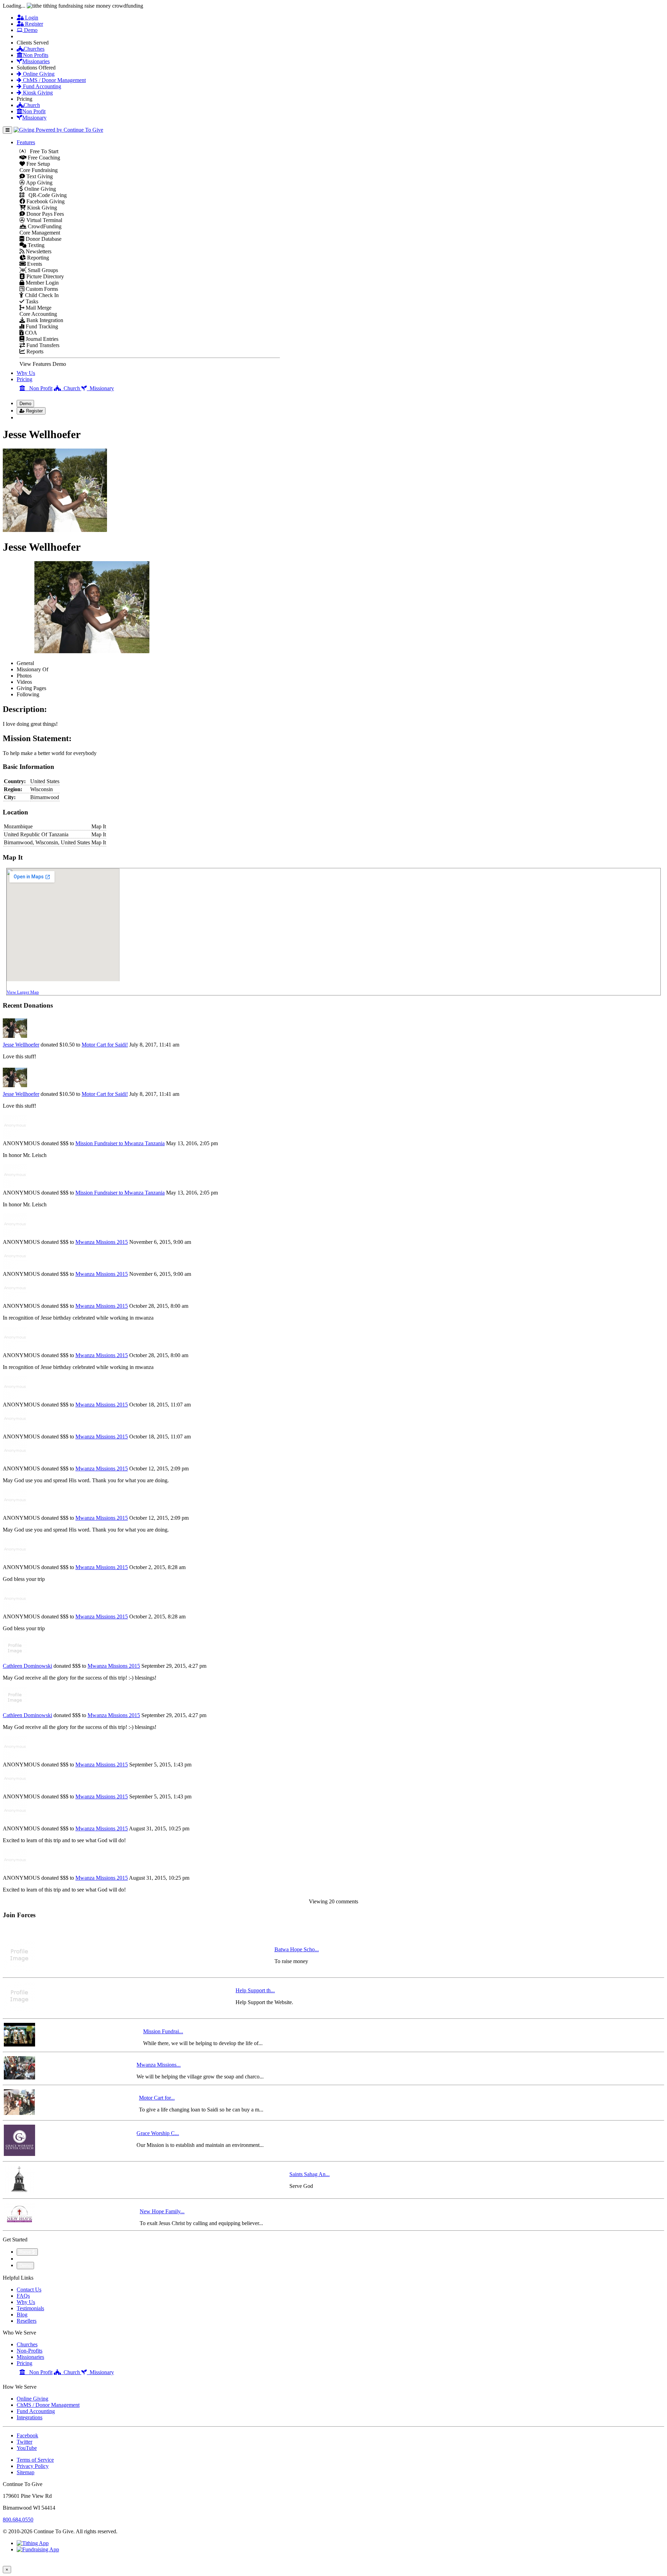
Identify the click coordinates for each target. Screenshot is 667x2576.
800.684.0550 (18, 2520)
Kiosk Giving (37, 93)
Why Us (26, 373)
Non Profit (34, 111)
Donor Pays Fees (44, 214)
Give (26, 36)
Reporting (37, 258)
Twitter (24, 2442)
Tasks (31, 301)
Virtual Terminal (44, 220)
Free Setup (38, 164)
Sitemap (26, 2472)
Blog (22, 2315)
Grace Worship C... (158, 2133)
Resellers (27, 2321)
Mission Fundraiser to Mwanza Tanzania (120, 1143)
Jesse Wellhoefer (21, 1045)
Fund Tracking (41, 326)
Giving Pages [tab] (31, 688)
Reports (34, 351)
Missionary (34, 118)
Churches (34, 49)
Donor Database (43, 239)
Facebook (27, 2435)
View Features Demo (43, 364)
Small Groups (42, 270)
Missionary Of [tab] (32, 669)
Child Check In (41, 295)
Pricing (24, 379)
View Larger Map (23, 992)
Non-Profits (30, 2351)
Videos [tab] (24, 682)
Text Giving (39, 176)
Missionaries (36, 61)
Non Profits (36, 55)
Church (32, 105)
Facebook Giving (45, 201)
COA (30, 333)
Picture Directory (44, 276)
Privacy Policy (33, 2466)
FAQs (23, 2296)
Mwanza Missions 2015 (102, 1242)
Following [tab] (28, 694)
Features (26, 142)
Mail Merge (38, 308)
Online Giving (38, 74)
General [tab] (25, 663)
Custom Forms (41, 289)
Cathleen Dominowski (27, 1666)
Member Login (42, 283)
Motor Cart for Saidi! (105, 1045)
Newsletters (38, 251)
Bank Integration (44, 320)
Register (33, 24)
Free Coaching (43, 158)
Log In (28, 417)
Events (34, 264)
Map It (99, 826)
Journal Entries (41, 339)
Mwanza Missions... (159, 2065)
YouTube (27, 2448)
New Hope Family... (162, 2211)
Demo (30, 30)
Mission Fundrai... (163, 2031)
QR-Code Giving (46, 195)
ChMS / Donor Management (54, 80)
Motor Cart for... (157, 2098)
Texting (35, 245)
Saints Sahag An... (310, 2174)
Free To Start (42, 151)
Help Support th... (255, 1990)
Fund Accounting (41, 86)
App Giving (39, 183)
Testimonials (30, 2308)
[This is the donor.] (15, 1038)
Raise (26, 2252)
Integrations (30, 2417)
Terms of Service (35, 2460)
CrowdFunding (44, 226)
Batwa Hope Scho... (297, 1949)
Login (31, 18)
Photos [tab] (24, 676)
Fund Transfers (42, 345)
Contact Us (29, 2290)
